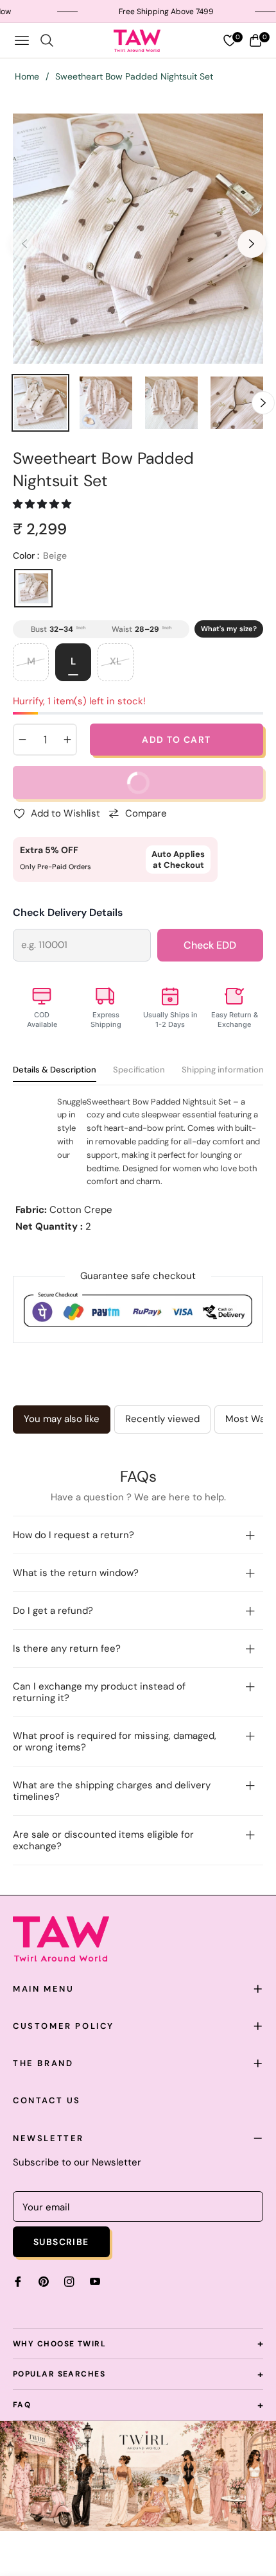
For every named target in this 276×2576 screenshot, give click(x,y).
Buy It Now (185, 788)
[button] (43, 504)
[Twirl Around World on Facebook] (18, 2281)
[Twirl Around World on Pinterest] (44, 2281)
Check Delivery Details (68, 912)
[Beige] (33, 588)
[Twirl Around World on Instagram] (69, 2281)
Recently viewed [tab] (162, 1419)
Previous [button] (24, 244)
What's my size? (229, 629)
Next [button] (252, 244)
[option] (138, 239)
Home (27, 76)
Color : (40, 555)
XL (116, 661)
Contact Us (47, 2100)
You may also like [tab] (62, 1419)
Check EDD (210, 945)
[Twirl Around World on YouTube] (95, 2281)
